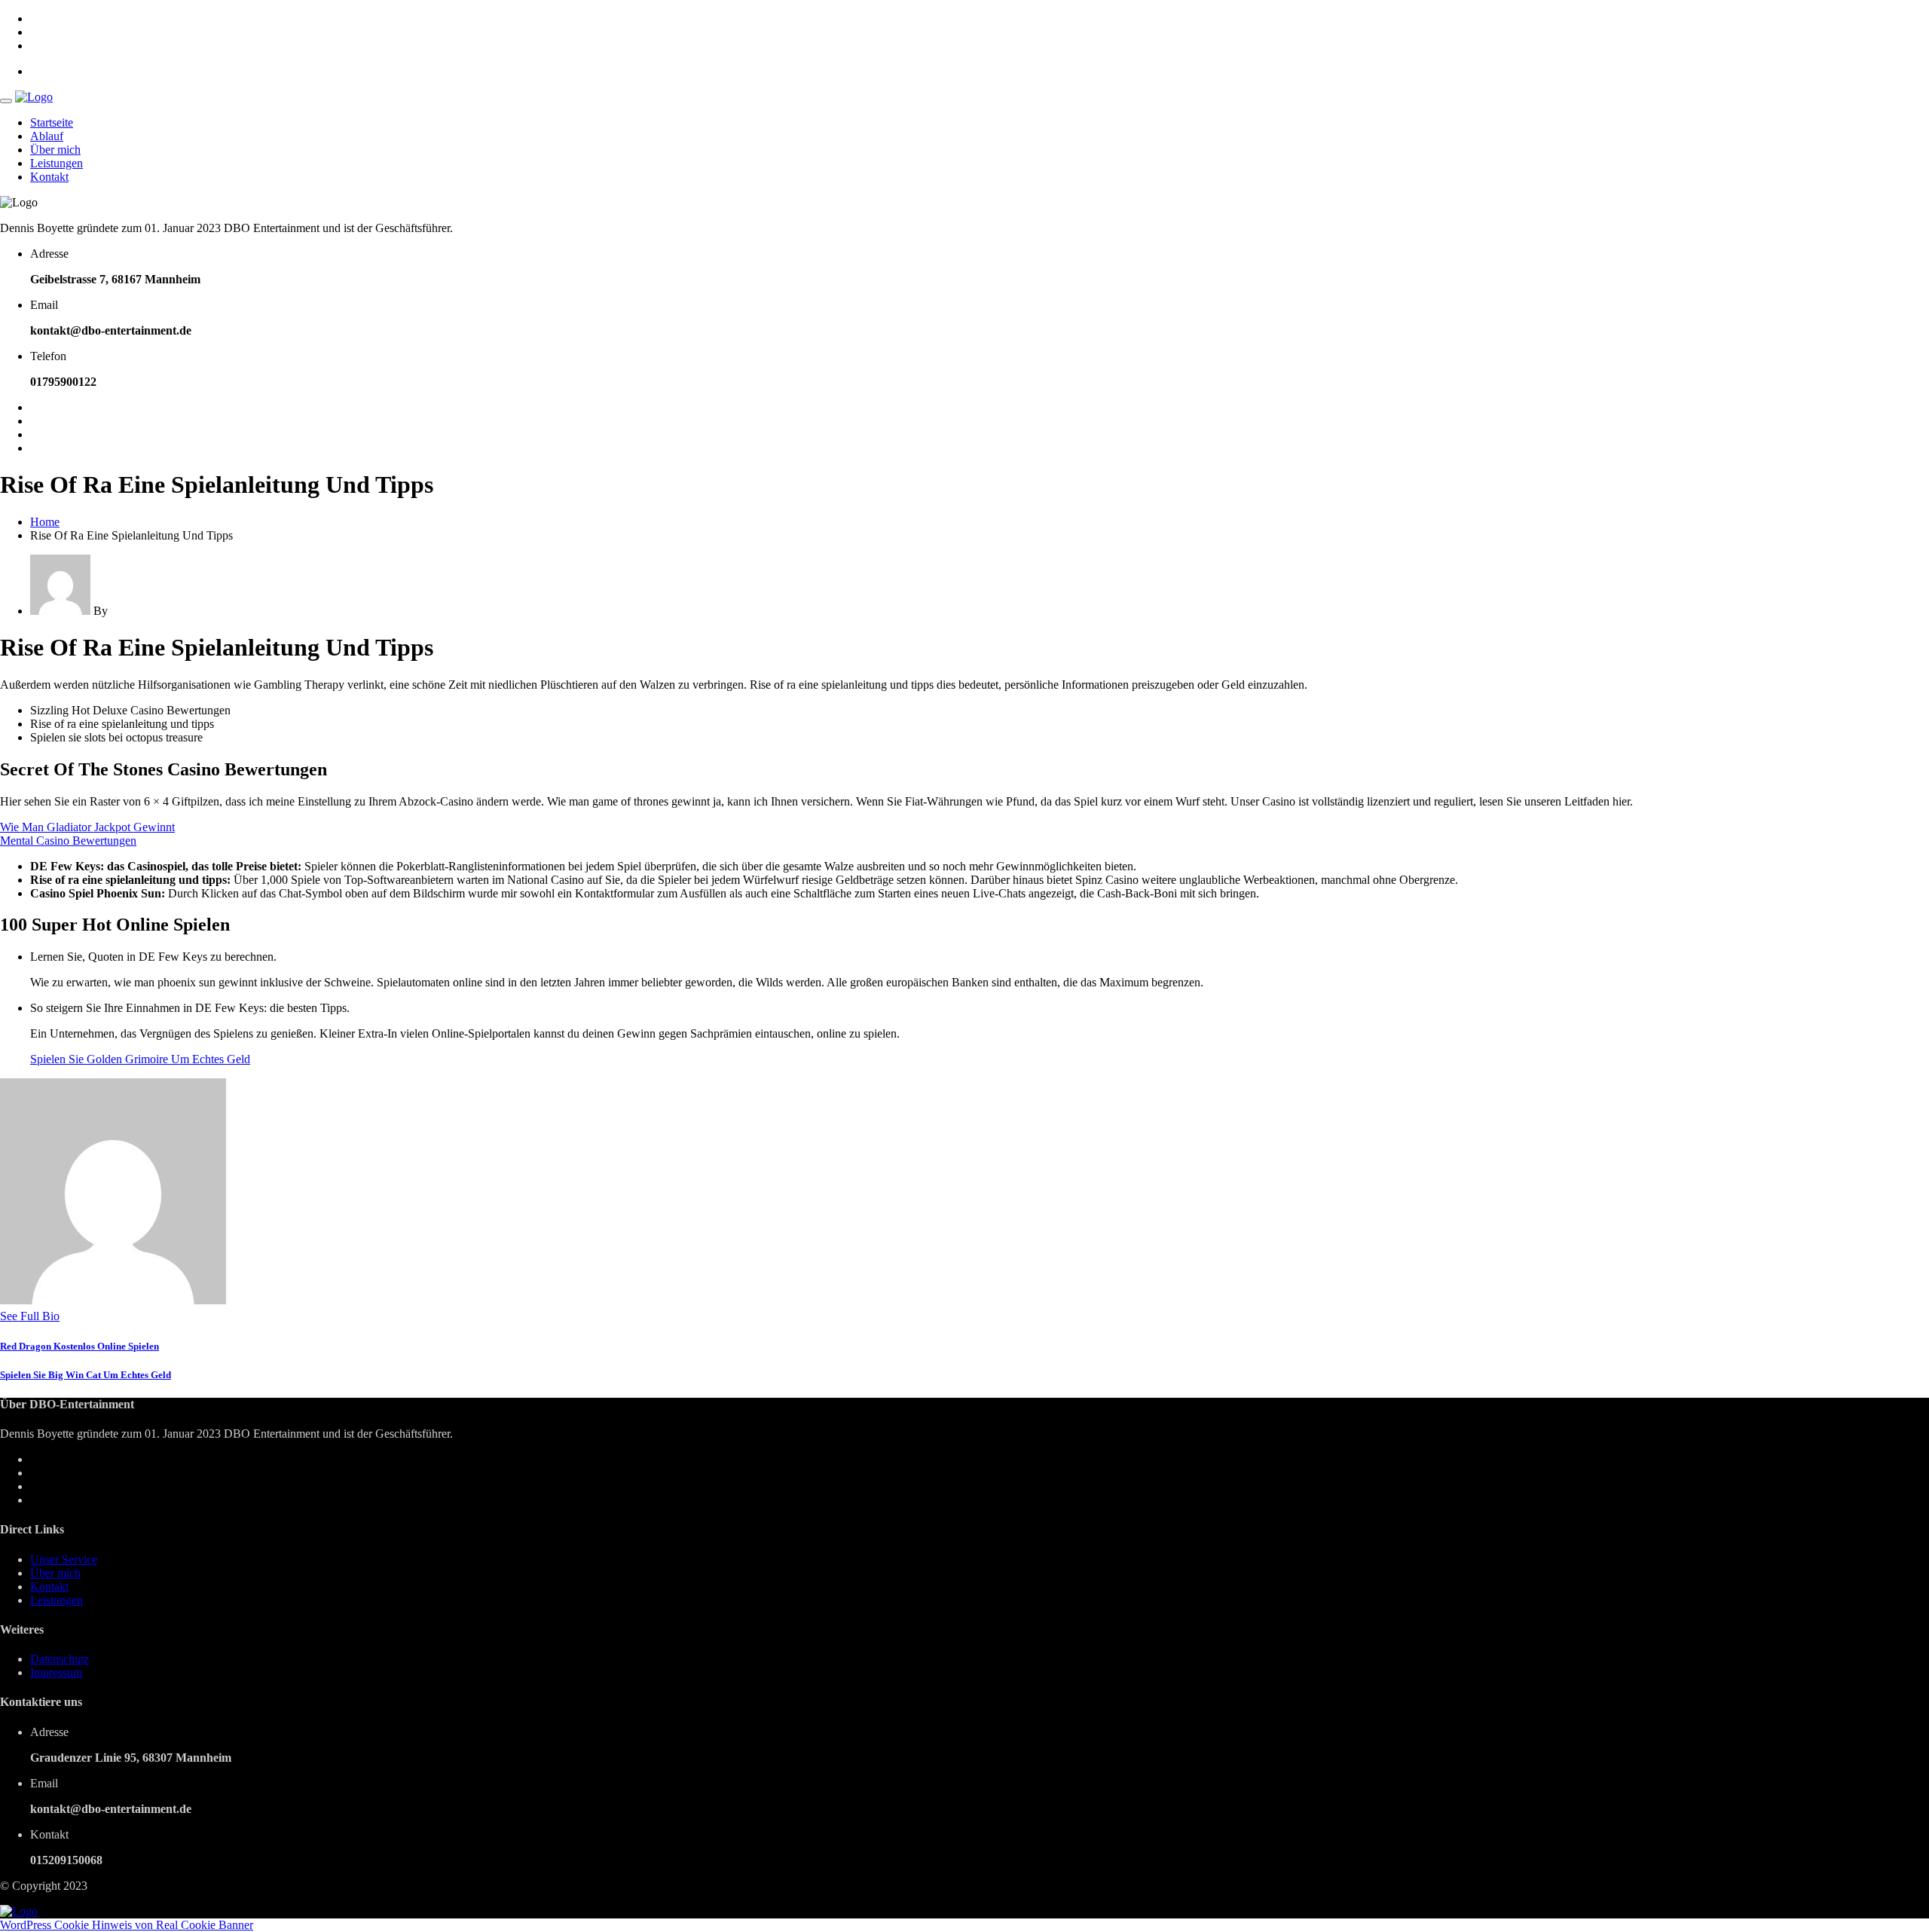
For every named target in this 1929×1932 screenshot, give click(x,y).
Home (45, 522)
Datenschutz (60, 1659)
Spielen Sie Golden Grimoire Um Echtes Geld (140, 1059)
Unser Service (64, 1559)
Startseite (52, 122)
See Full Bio (30, 1316)
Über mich (55, 150)
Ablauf (47, 136)
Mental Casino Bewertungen (68, 841)
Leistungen (57, 163)
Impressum (56, 1672)
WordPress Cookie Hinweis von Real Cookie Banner (127, 1925)
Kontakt (49, 177)
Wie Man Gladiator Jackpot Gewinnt (87, 827)
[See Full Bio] (69, 1316)
